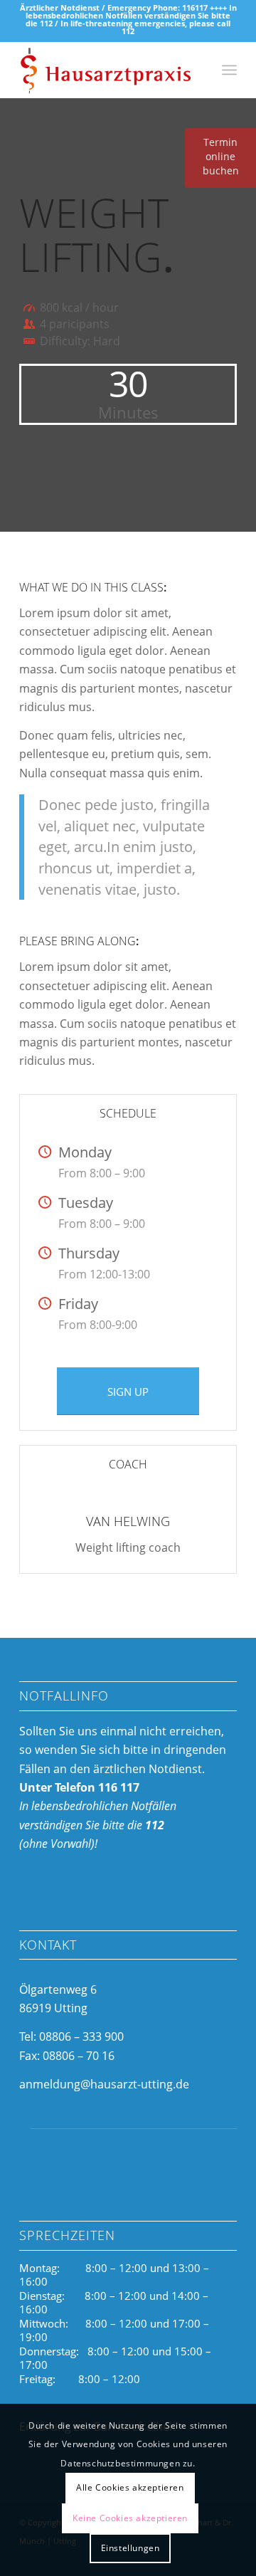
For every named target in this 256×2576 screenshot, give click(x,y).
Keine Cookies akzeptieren (130, 2518)
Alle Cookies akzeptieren (130, 2487)
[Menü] (229, 70)
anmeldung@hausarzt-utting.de (104, 2084)
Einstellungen (130, 2548)
